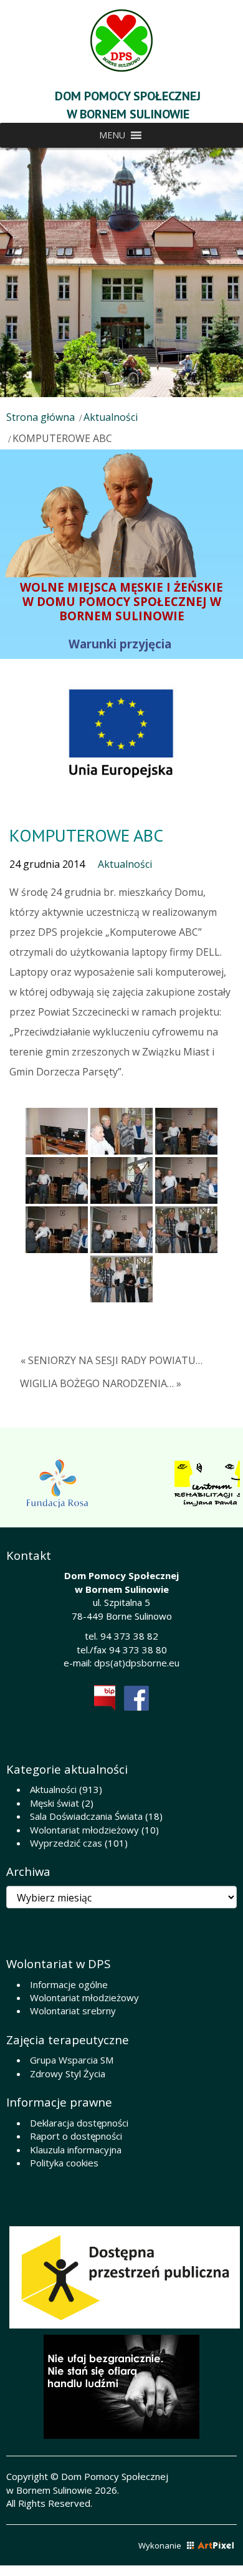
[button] (112, 135)
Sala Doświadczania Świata (86, 1816)
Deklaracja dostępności (79, 2123)
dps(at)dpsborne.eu (137, 1663)
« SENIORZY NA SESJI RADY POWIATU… (112, 1360)
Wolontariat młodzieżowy (84, 1830)
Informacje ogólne (69, 1984)
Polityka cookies (64, 2163)
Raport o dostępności (76, 2136)
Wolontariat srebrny (73, 2011)
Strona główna (40, 417)
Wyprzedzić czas (66, 1843)
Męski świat (55, 1803)
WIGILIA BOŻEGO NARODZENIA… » (101, 1383)
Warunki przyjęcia (121, 644)
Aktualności (111, 417)
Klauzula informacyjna (76, 2150)
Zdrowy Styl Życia (68, 2074)
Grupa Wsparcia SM (72, 2060)
